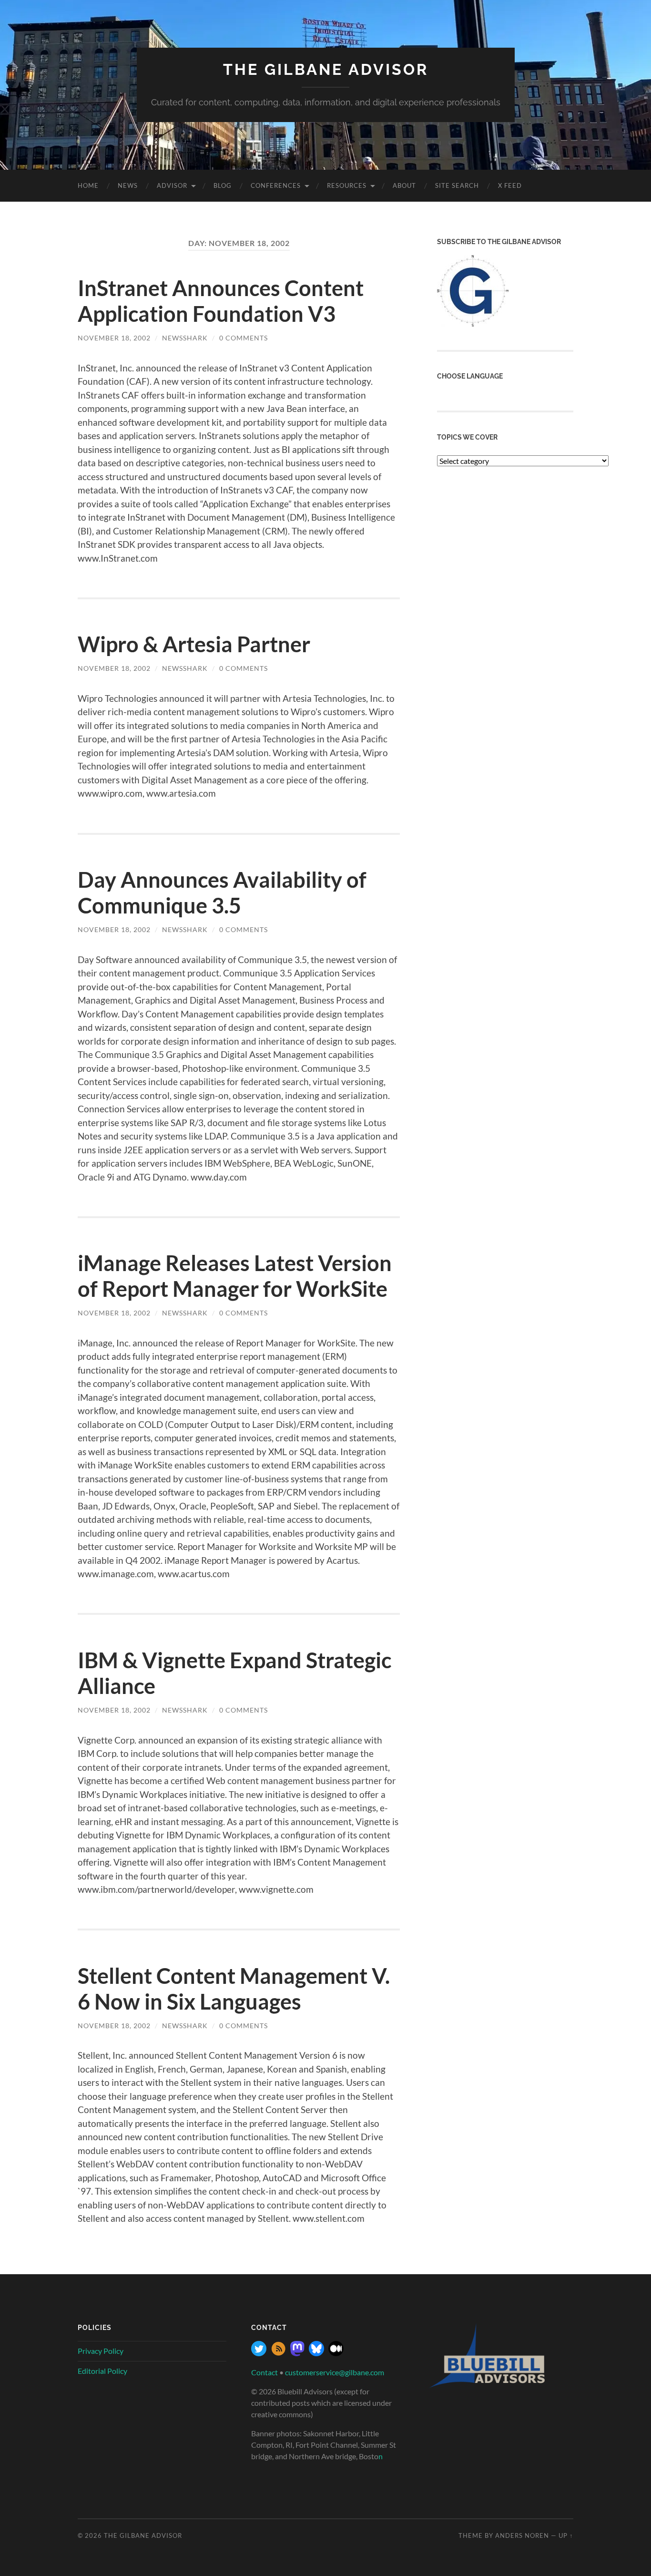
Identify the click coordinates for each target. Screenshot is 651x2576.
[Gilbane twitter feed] (259, 2353)
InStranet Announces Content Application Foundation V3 (221, 301)
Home (88, 185)
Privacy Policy (101, 2351)
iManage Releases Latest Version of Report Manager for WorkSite (235, 1276)
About (404, 185)
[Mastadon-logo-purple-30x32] (297, 2353)
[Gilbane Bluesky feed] (316, 2353)
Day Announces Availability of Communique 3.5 (222, 893)
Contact (264, 2372)
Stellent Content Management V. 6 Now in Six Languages (234, 1989)
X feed (510, 185)
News (128, 185)
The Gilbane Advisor (326, 69)
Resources (347, 185)
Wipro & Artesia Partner (194, 644)
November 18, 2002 (114, 338)
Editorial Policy (102, 2371)
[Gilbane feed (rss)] (278, 2353)
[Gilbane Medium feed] (336, 2353)
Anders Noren (522, 2535)
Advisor (172, 185)
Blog (223, 185)
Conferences (276, 185)
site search (457, 185)
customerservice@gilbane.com (335, 2372)
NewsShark (185, 338)
